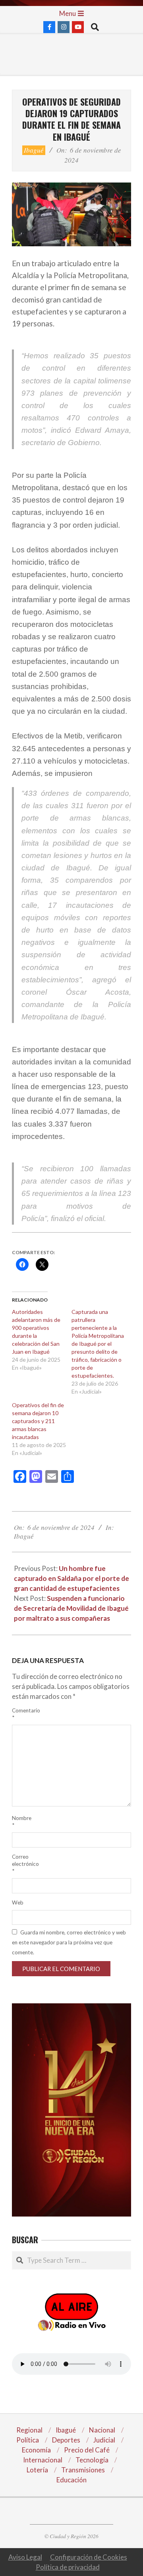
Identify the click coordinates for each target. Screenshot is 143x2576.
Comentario (21, 1714)
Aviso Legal (25, 2557)
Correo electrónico (21, 1864)
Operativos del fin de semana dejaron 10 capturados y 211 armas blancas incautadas (38, 1421)
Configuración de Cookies (89, 2557)
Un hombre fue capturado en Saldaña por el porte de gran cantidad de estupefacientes (71, 1578)
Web (18, 1903)
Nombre (21, 1822)
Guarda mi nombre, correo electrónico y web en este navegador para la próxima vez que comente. (69, 1942)
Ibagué (34, 150)
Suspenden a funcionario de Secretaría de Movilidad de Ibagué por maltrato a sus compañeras (71, 1608)
